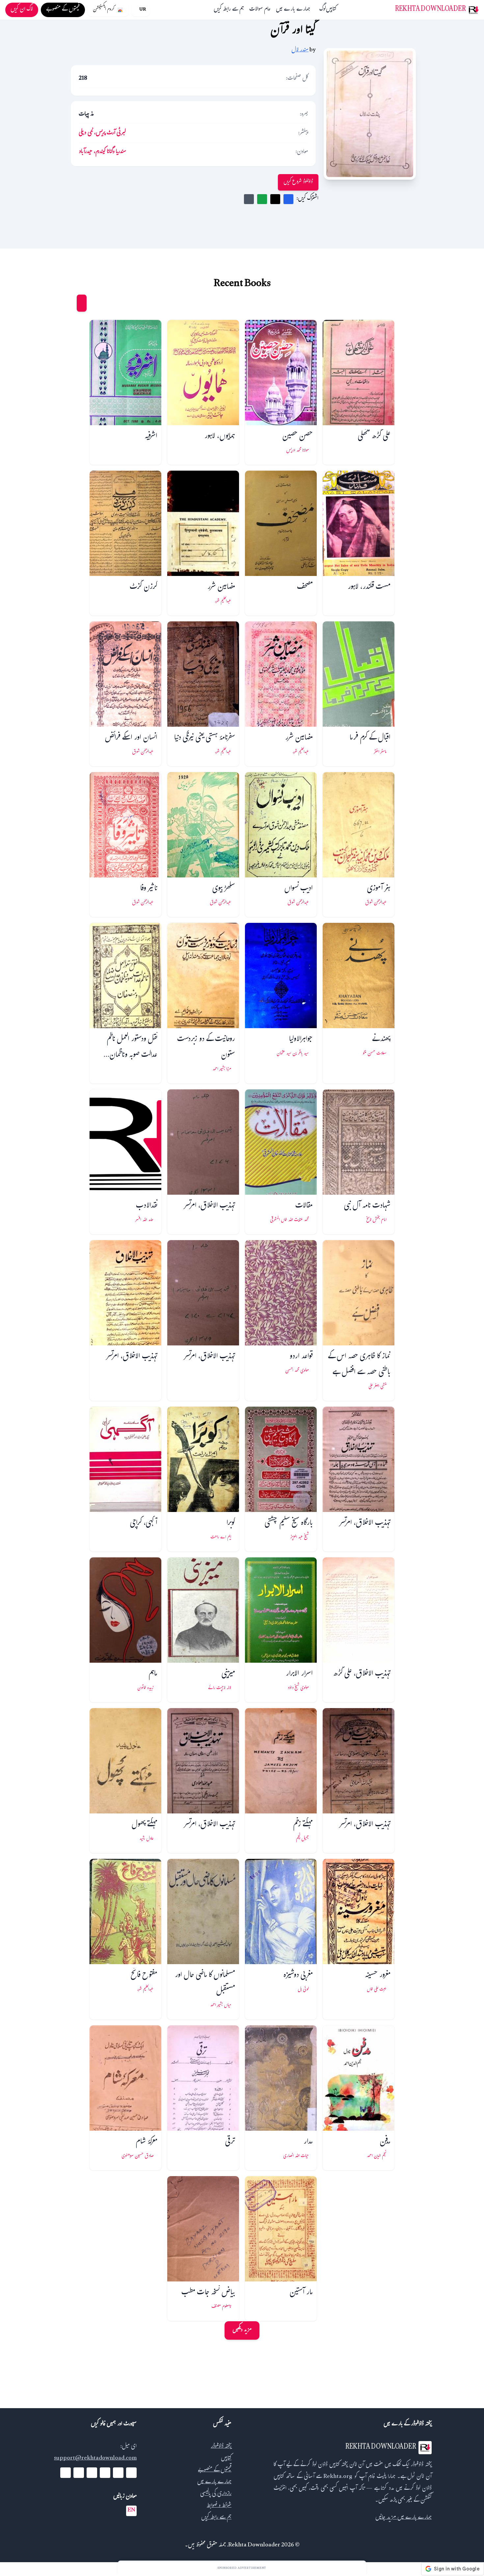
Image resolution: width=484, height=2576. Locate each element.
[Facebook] (131, 2473)
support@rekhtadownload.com (95, 2459)
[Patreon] (66, 2473)
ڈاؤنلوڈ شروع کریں (298, 182)
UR (143, 10)
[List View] (69, 303)
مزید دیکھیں (242, 2330)
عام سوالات (260, 10)
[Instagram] (92, 2473)
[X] (118, 2473)
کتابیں (331, 10)
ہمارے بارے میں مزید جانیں (403, 2518)
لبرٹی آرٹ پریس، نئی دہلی (102, 133)
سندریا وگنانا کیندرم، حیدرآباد (102, 152)
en (131, 2511)
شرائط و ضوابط (219, 2506)
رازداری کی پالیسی (216, 2494)
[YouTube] (105, 2473)
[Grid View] (82, 303)
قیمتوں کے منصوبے (215, 2471)
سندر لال (300, 51)
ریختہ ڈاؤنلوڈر (221, 2447)
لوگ (323, 10)
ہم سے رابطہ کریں (229, 10)
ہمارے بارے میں (293, 10)
